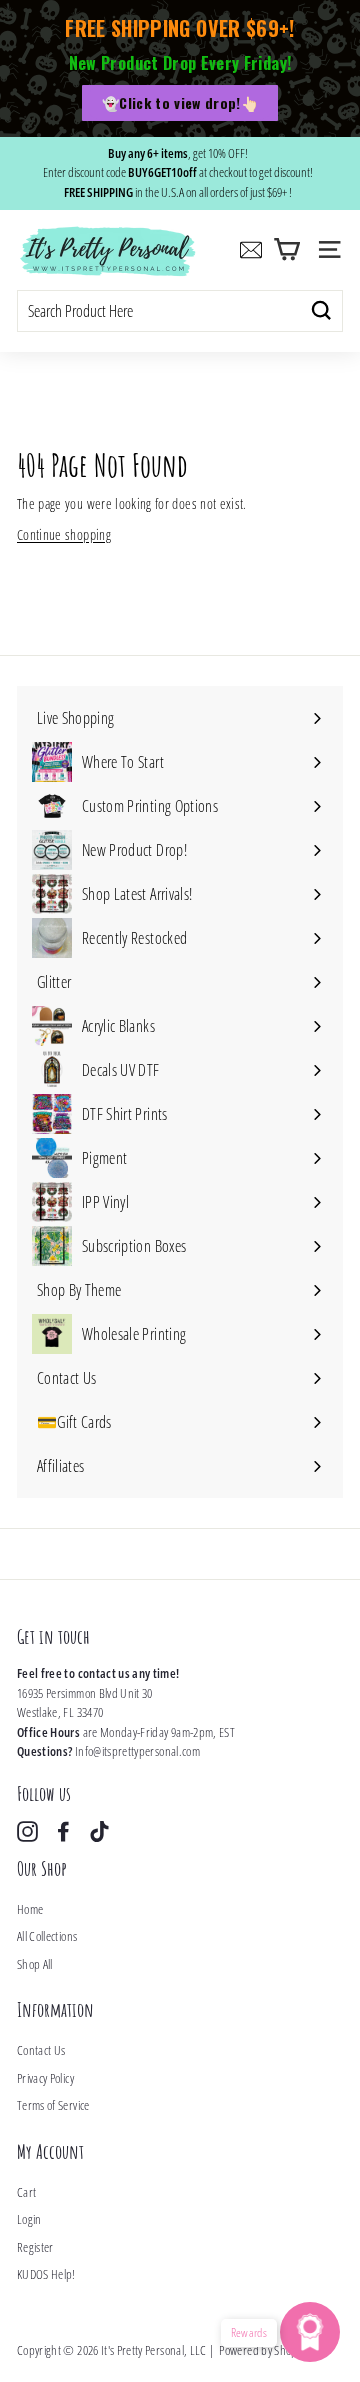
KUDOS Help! (46, 2274)
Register (35, 2247)
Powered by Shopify (263, 2350)
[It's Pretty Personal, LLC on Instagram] (27, 1831)
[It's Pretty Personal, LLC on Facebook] (63, 1831)
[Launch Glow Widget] (310, 2332)
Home (30, 1909)
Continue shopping (64, 534)
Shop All (35, 1964)
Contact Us (41, 2050)
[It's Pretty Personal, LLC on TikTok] (99, 1831)
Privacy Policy (45, 2078)
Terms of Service (53, 2105)
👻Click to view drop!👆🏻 (180, 102)
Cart (26, 2192)
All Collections (47, 1936)
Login (29, 2219)
